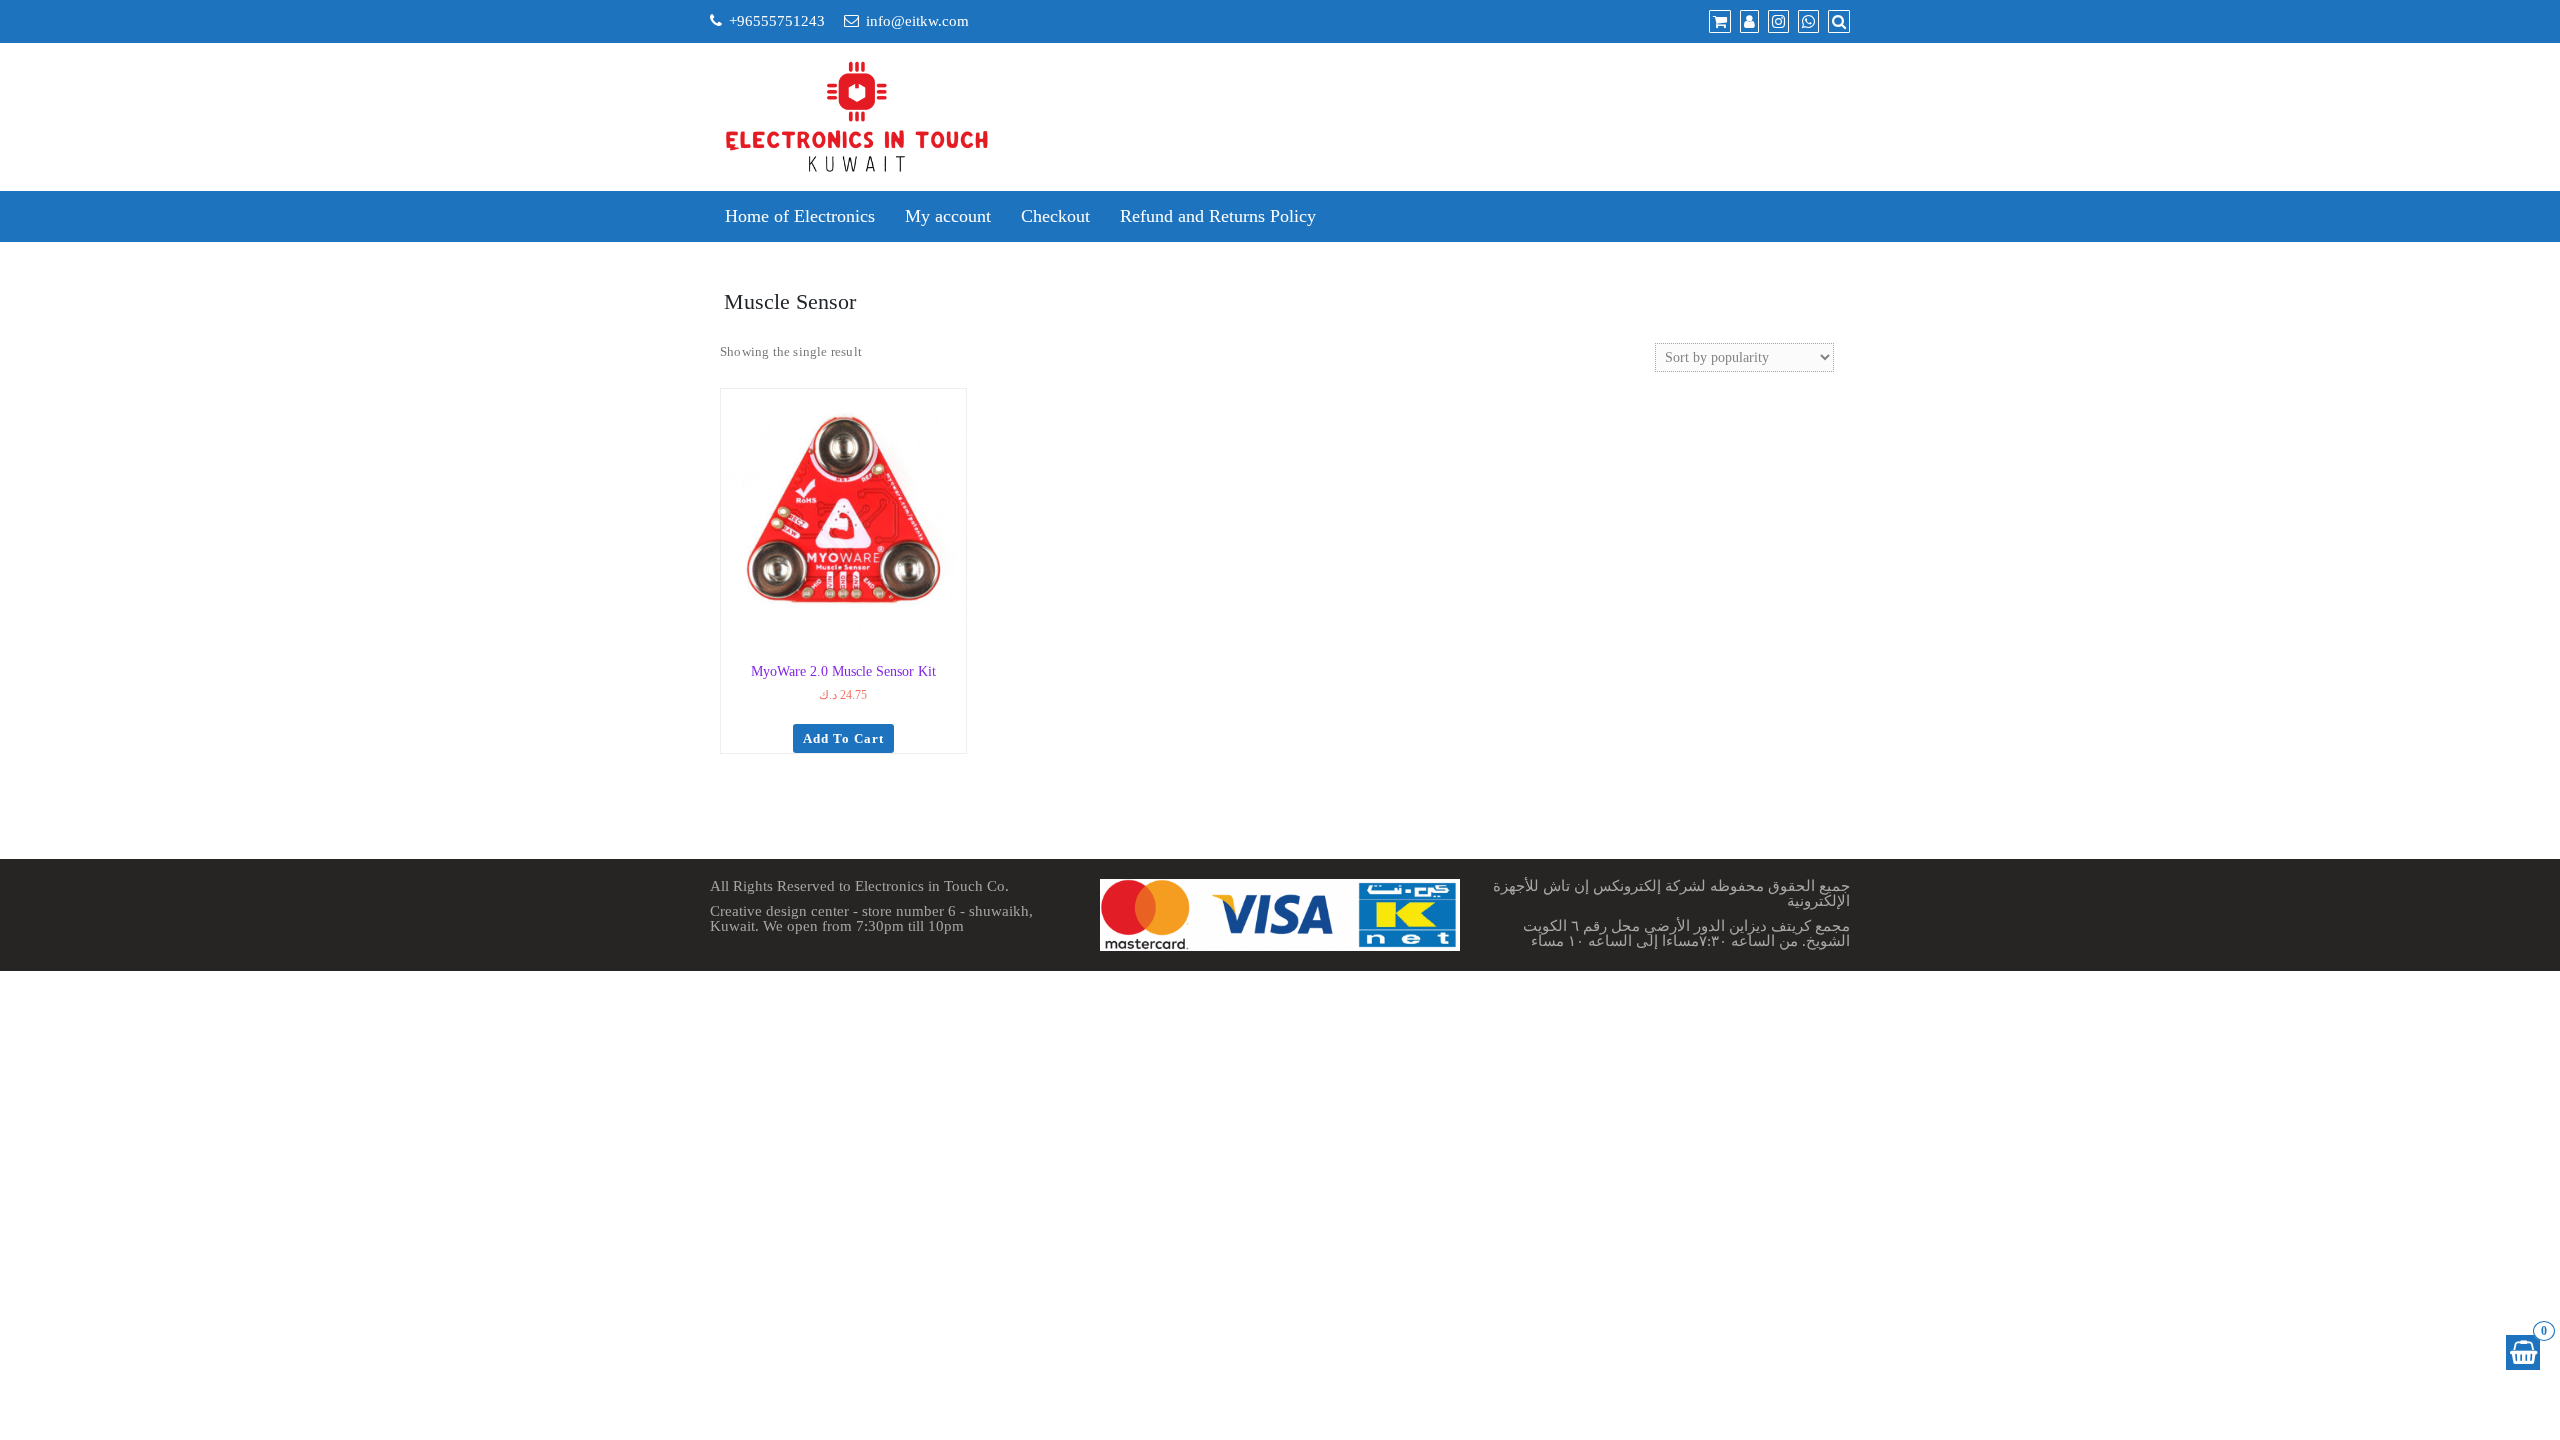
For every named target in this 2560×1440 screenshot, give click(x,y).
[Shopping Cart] (2523, 1352)
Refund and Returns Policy (1218, 216)
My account (948, 216)
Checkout (1055, 216)
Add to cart (843, 738)
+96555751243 (777, 21)
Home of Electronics (800, 216)
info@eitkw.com (917, 21)
